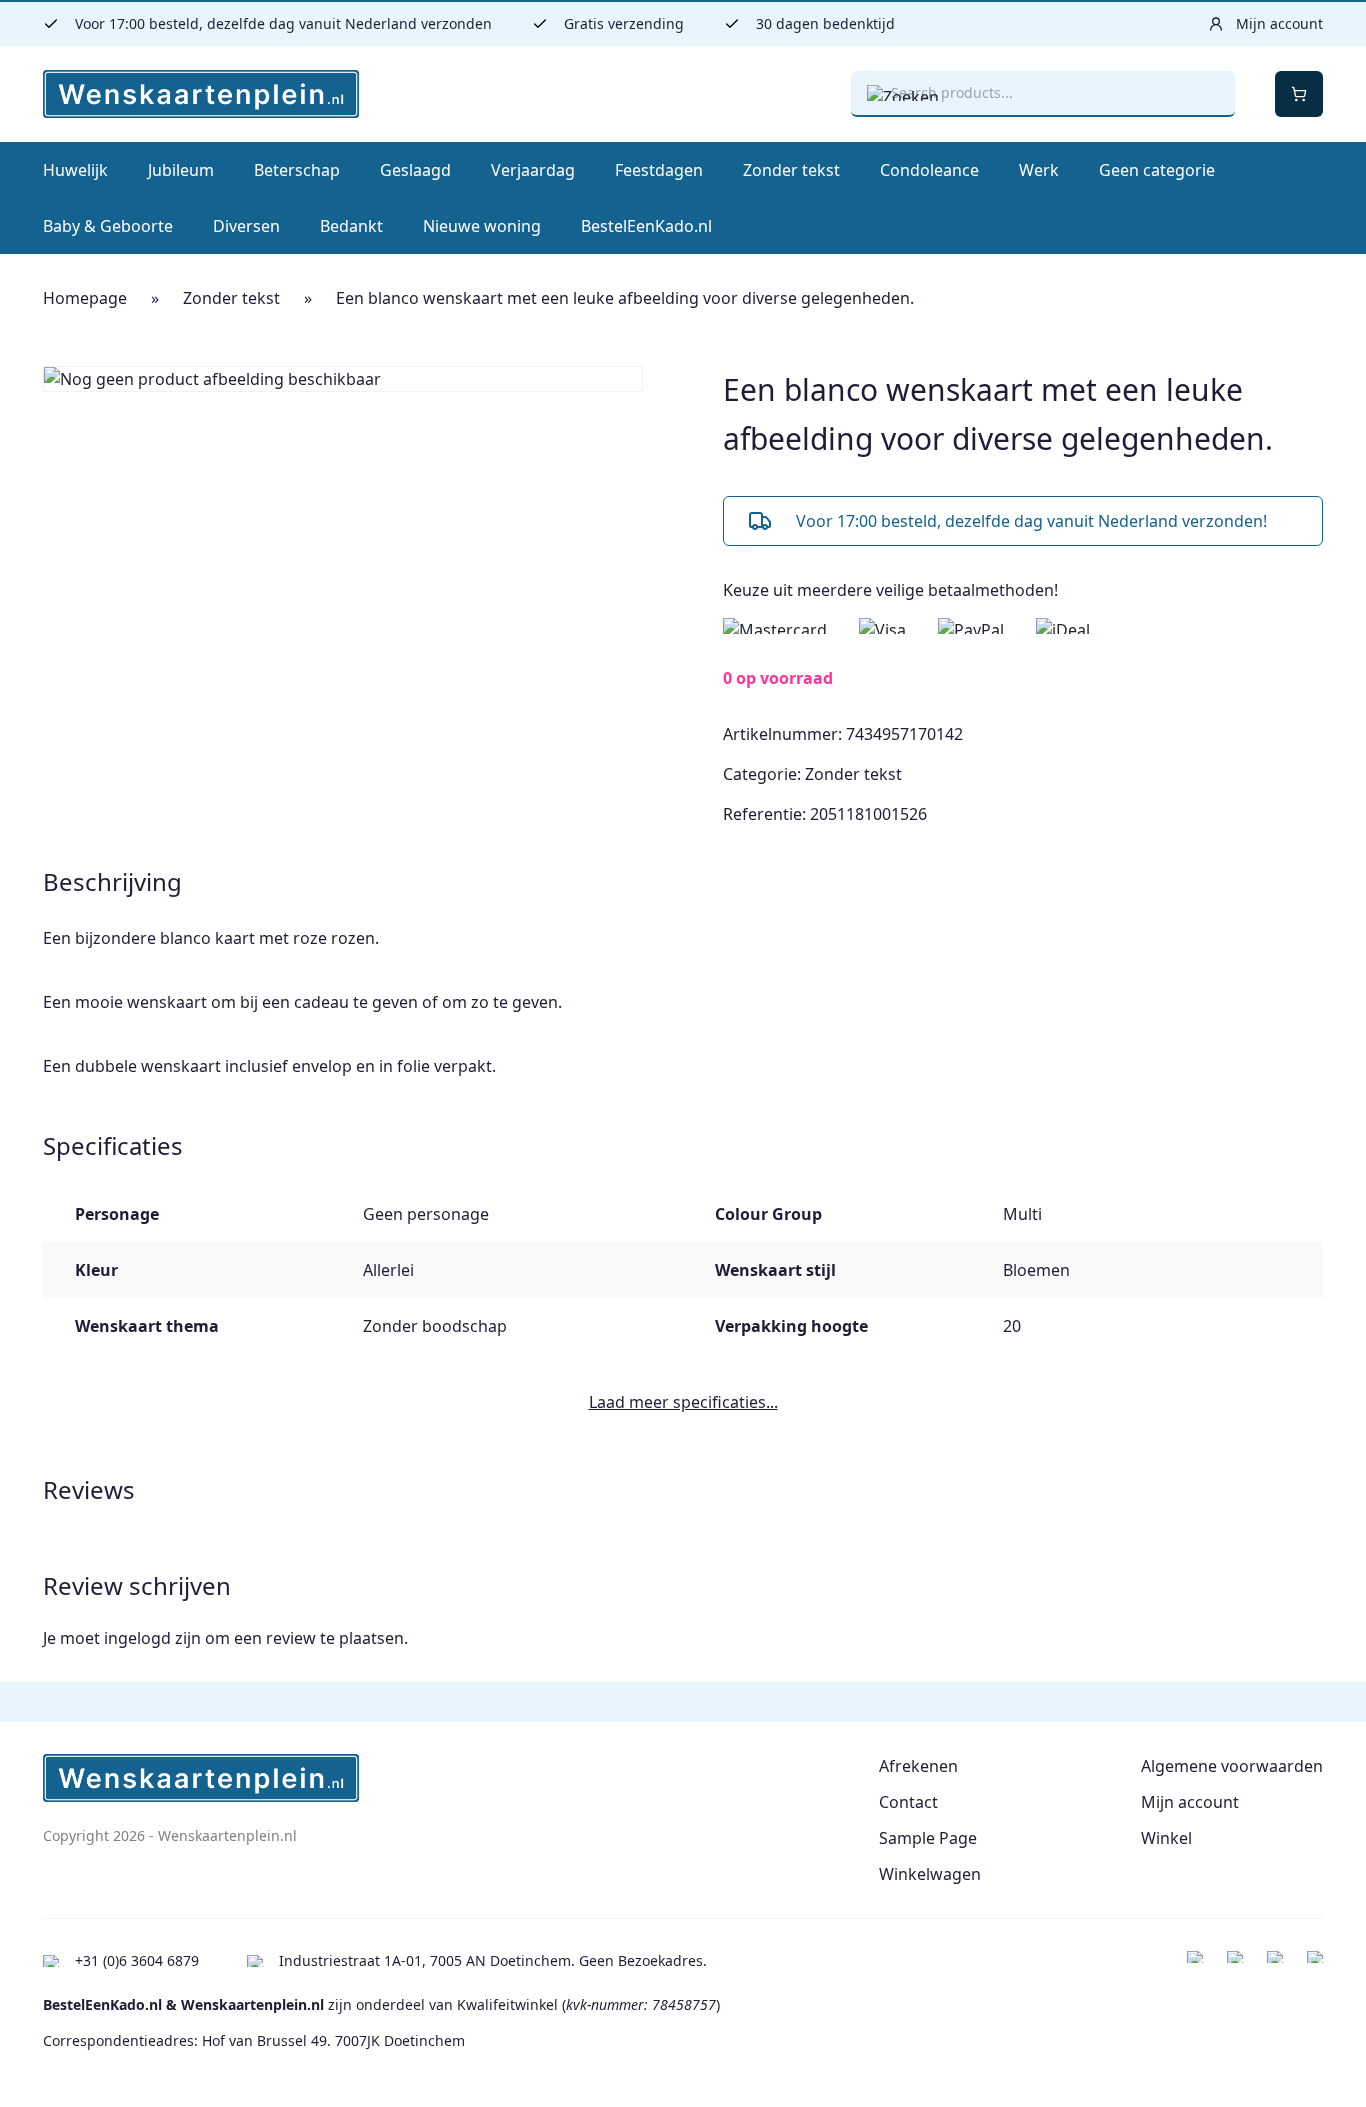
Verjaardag (533, 170)
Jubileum (181, 170)
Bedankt (351, 226)
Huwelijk (75, 170)
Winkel (1166, 1838)
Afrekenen (918, 1766)
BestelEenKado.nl (646, 226)
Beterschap (297, 170)
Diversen (246, 226)
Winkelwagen (930, 1874)
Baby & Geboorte (108, 226)
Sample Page (928, 1838)
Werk (1039, 170)
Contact (908, 1802)
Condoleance (929, 170)
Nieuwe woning (482, 226)
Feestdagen (659, 170)
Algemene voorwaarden (1232, 1766)
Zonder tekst (791, 170)
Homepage (85, 298)
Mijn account (1190, 1802)
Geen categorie (1157, 170)
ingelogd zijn (152, 1638)
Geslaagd (415, 170)
